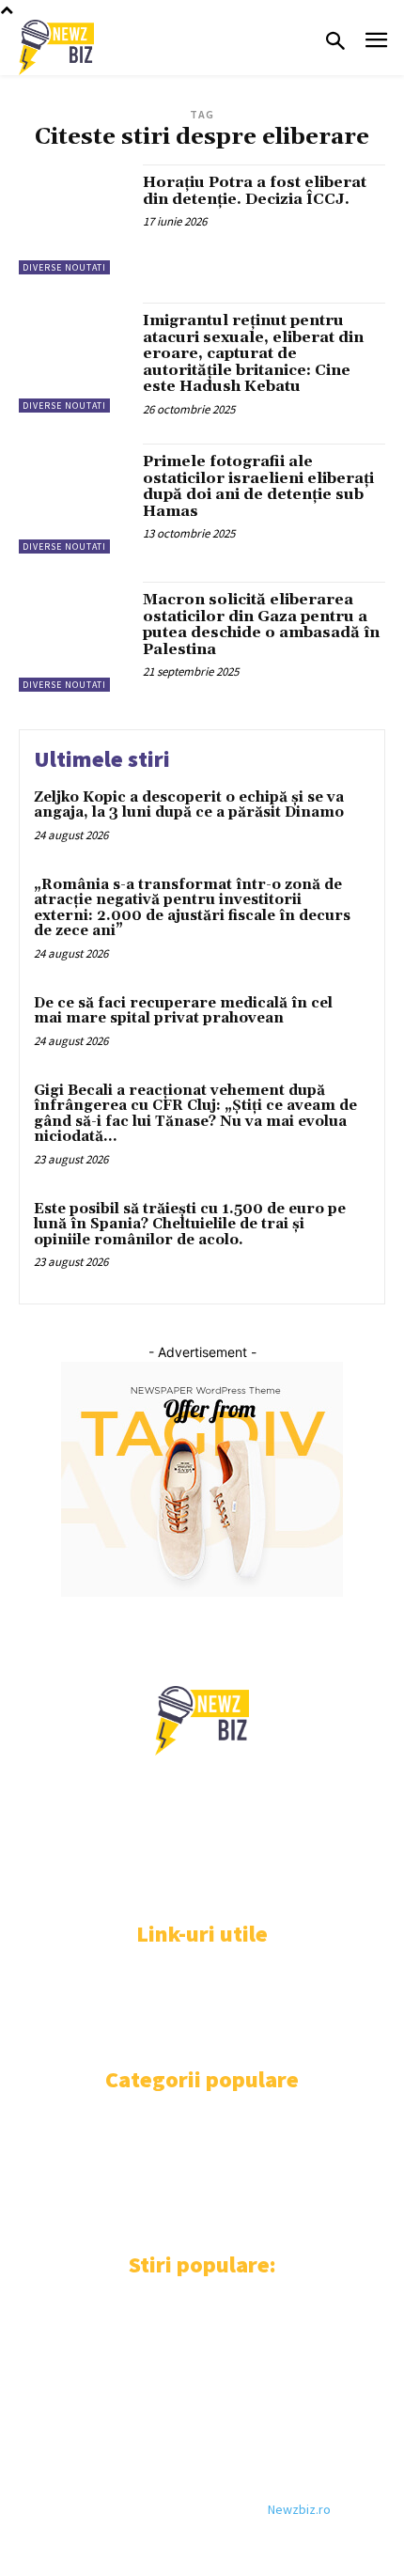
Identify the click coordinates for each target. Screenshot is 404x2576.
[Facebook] (31, 1883)
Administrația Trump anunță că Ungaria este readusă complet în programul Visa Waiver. (194, 2323)
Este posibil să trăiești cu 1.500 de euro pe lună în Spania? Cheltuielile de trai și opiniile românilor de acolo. (190, 1225)
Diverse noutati (64, 267)
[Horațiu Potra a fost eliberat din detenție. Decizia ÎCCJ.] (74, 219)
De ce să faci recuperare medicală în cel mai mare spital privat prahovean (183, 1011)
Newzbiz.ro (299, 2509)
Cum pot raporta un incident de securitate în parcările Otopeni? (195, 2411)
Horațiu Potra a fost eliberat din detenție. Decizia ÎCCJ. (255, 191)
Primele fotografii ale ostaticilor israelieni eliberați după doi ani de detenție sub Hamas (258, 486)
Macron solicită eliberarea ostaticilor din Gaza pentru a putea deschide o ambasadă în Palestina (261, 624)
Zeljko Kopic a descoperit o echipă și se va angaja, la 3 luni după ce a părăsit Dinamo (189, 805)
